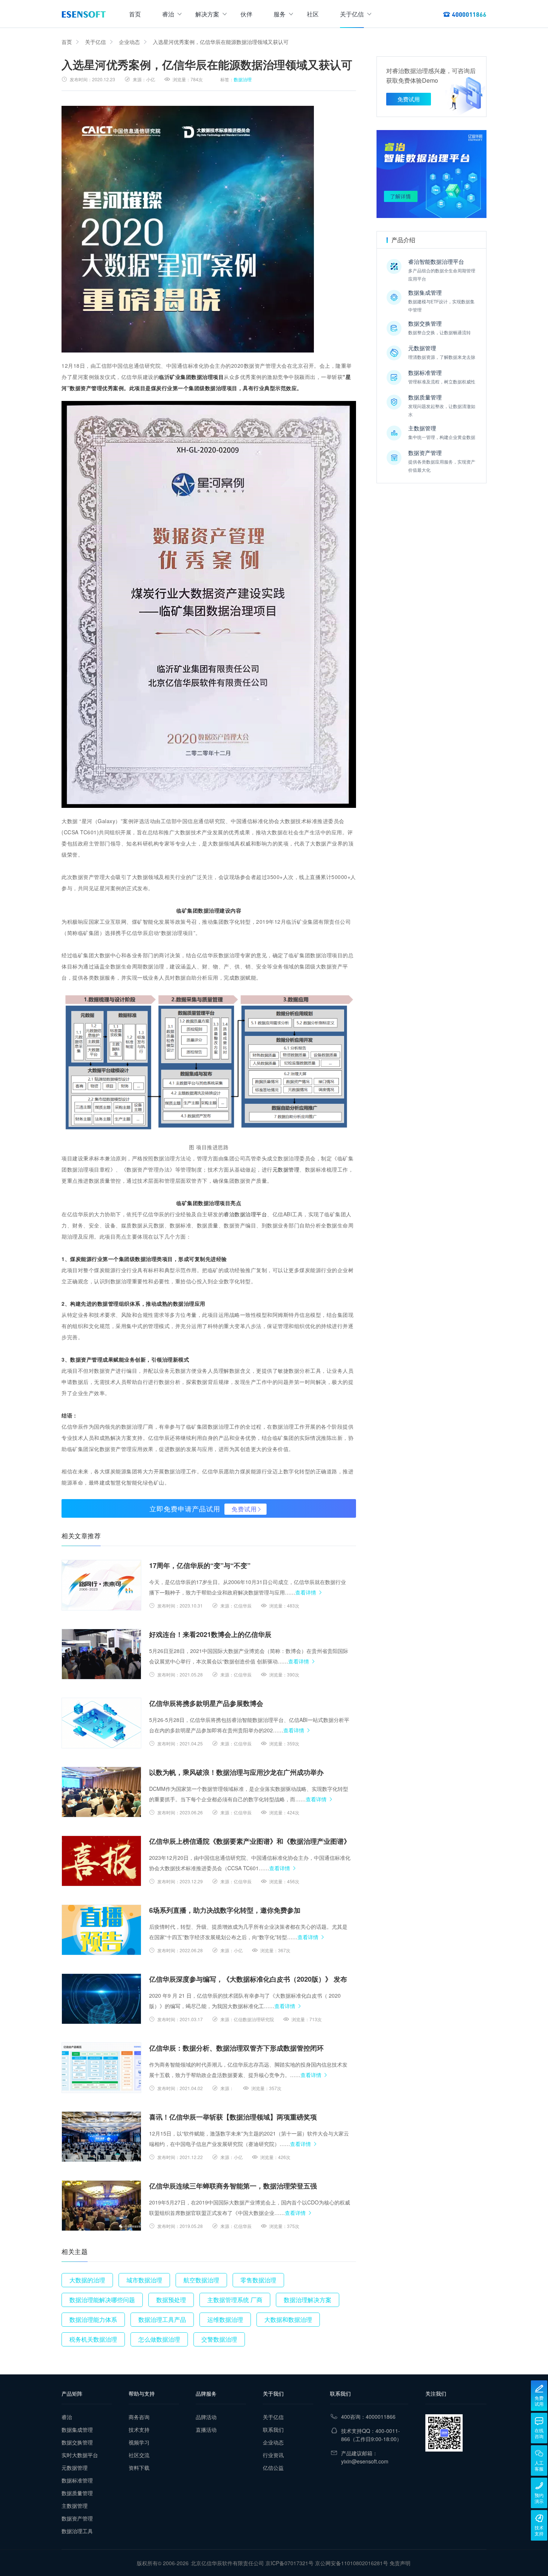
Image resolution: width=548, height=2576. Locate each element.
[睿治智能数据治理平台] (84, 14)
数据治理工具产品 (162, 2319)
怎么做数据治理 (159, 2339)
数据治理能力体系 (93, 2319)
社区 (313, 14)
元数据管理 (286, 1169)
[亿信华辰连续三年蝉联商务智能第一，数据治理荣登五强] (101, 2206)
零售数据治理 (258, 2280)
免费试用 (244, 1509)
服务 (280, 14)
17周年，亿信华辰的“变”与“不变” (200, 1565)
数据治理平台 (251, 1214)
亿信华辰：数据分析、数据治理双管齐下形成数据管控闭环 (236, 2048)
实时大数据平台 (80, 2455)
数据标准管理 (77, 2480)
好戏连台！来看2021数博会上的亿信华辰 (210, 1634)
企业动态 (129, 42)
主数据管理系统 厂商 (235, 2300)
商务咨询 (139, 2417)
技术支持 (139, 2430)
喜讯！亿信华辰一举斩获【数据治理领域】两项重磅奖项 (233, 2117)
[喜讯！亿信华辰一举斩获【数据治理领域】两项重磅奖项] (101, 2137)
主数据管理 (75, 2506)
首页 (135, 14)
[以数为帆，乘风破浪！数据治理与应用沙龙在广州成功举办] (101, 1792)
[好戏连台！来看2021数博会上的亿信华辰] (101, 1654)
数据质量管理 (77, 2493)
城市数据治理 (144, 2280)
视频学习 (139, 2442)
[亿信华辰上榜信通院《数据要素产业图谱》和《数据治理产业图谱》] (101, 1861)
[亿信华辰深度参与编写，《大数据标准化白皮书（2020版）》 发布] (101, 1999)
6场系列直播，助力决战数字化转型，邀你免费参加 (225, 1910)
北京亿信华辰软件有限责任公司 (227, 2563)
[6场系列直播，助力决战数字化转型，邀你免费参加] (101, 1930)
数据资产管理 (77, 2518)
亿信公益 (273, 2468)
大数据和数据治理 (288, 2319)
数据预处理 (171, 2300)
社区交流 (139, 2455)
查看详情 (306, 1592)
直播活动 (206, 2430)
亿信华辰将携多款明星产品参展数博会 (206, 1703)
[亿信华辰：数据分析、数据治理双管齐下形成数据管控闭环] (101, 2068)
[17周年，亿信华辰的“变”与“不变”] (101, 1585)
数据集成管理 (77, 2430)
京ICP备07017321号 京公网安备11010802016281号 (327, 2563)
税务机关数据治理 (93, 2339)
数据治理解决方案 (308, 2300)
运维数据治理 (225, 2319)
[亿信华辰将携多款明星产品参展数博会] (101, 1723)
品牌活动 (206, 2417)
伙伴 (246, 14)
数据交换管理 (77, 2442)
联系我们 (273, 2430)
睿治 (168, 14)
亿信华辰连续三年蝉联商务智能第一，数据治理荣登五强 (233, 2186)
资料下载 (139, 2468)
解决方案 (207, 14)
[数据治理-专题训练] (432, 174)
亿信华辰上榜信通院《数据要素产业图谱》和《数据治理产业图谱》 (250, 1841)
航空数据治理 (201, 2280)
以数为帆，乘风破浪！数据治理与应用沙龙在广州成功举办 (236, 1772)
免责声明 (400, 2563)
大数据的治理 (87, 2280)
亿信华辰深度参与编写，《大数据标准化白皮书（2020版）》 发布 (248, 1979)
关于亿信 (352, 14)
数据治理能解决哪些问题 (102, 2300)
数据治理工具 (77, 2531)
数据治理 (243, 79)
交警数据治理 (219, 2339)
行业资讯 (273, 2455)
